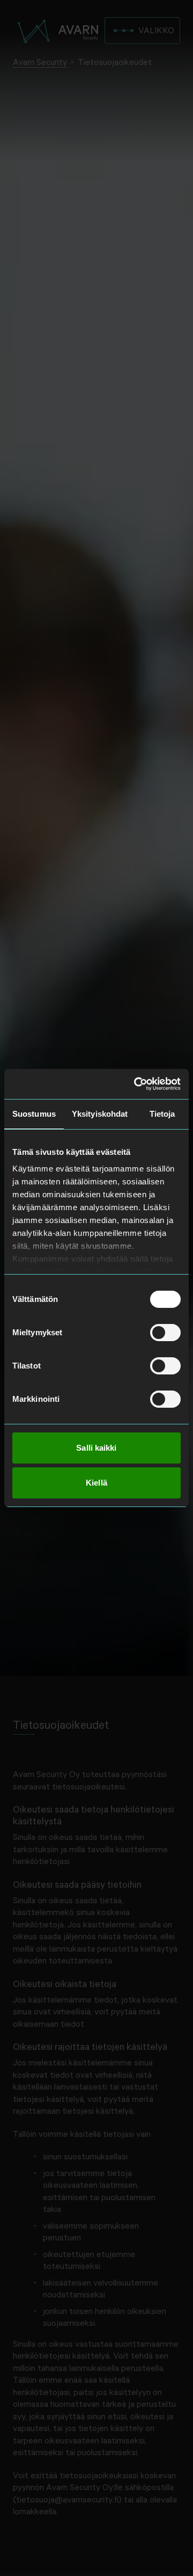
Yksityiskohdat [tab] (100, 1114)
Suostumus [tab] (34, 1114)
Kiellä (96, 1483)
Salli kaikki (96, 1448)
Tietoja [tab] (162, 1114)
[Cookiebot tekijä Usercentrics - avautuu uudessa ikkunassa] (136, 1084)
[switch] (165, 1333)
